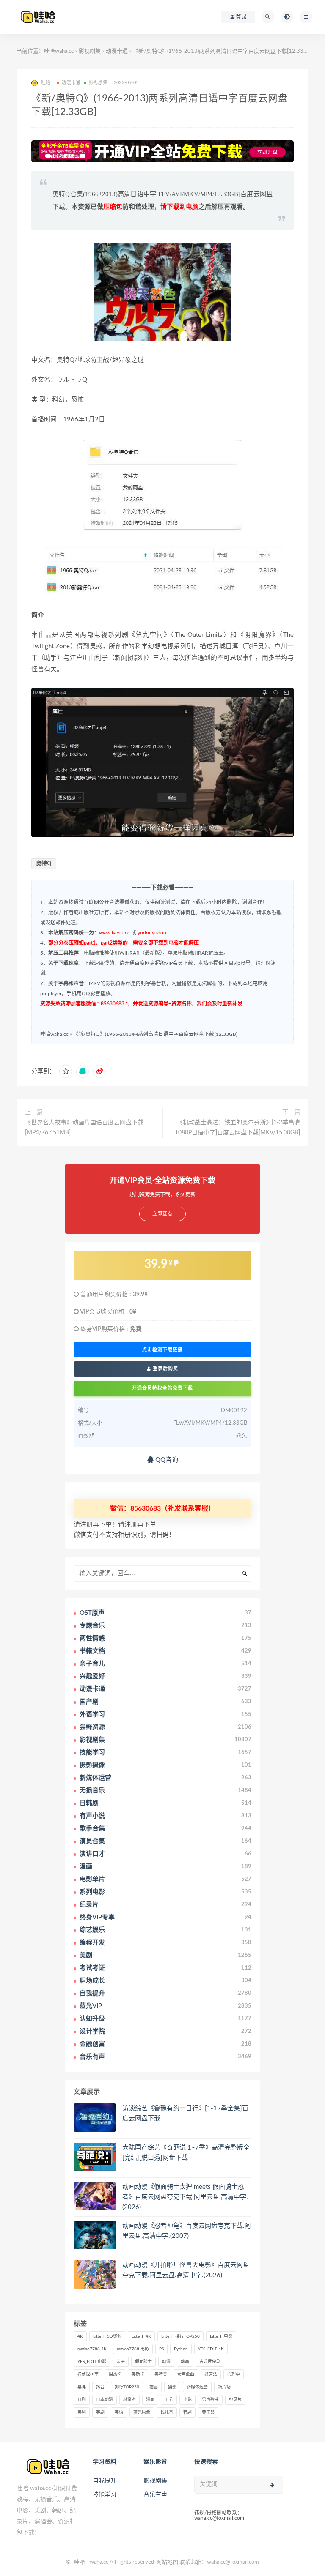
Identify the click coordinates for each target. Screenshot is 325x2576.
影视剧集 (90, 51)
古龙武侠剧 (210, 2362)
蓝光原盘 (142, 2412)
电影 (187, 2400)
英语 (119, 2412)
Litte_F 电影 (221, 2336)
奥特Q (44, 864)
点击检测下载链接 (162, 1349)
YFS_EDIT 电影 (92, 2362)
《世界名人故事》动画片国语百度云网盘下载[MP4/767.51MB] (84, 1128)
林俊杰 (129, 2400)
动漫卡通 (117, 51)
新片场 (224, 2387)
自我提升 (105, 2481)
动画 (185, 2362)
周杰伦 (115, 2374)
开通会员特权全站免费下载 (162, 1388)
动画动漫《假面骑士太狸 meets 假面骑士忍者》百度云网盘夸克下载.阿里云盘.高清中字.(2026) (185, 2197)
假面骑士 (143, 2362)
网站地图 (167, 2562)
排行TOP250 (127, 2387)
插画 (154, 2387)
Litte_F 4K (141, 2336)
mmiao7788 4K (92, 2349)
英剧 (100, 2412)
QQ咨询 (166, 1460)
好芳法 (211, 2374)
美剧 (82, 2412)
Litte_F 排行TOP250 (180, 2336)
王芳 (169, 2400)
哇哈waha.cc (59, 51)
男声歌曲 (210, 2400)
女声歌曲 (186, 2374)
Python (181, 2349)
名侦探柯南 (88, 2374)
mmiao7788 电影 (133, 2349)
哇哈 (80, 2562)
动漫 (166, 2362)
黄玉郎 (208, 2412)
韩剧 (187, 2412)
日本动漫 (105, 2400)
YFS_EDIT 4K (211, 2349)
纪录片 (235, 2400)
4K (80, 2336)
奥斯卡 (138, 2374)
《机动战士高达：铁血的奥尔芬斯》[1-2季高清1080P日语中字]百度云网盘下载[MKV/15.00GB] (237, 1128)
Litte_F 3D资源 (107, 2336)
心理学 (234, 2374)
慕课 (82, 2387)
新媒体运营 (197, 2387)
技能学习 (105, 2495)
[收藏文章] (66, 1071)
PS (161, 2349)
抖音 (100, 2387)
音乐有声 (155, 2495)
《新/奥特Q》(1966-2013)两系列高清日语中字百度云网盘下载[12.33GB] (156, 1034)
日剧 (82, 2400)
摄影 (172, 2387)
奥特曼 (161, 2374)
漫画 (150, 2400)
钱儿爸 (167, 2412)
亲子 (121, 2362)
